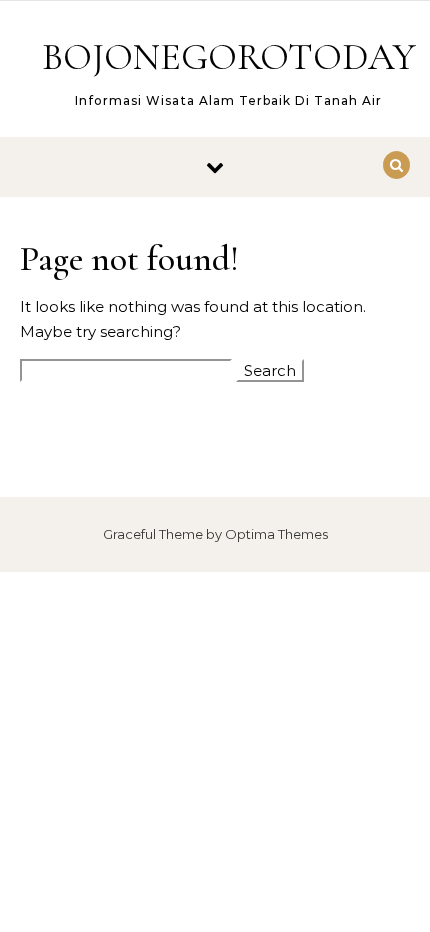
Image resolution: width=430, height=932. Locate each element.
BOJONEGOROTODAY (229, 57)
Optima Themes (276, 534)
